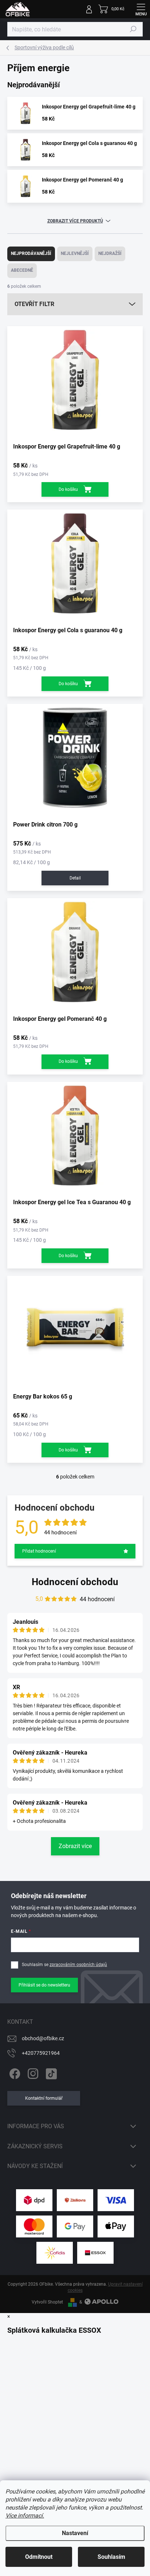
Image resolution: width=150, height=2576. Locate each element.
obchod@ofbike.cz (43, 2038)
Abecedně (22, 270)
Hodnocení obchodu (75, 1582)
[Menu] (141, 9)
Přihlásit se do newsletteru (44, 1985)
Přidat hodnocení (39, 1551)
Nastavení (75, 2533)
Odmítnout (39, 2557)
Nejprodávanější (31, 253)
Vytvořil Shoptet (47, 2302)
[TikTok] (50, 2072)
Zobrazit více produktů (75, 221)
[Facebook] (14, 2072)
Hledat (133, 29)
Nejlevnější (75, 253)
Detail (75, 878)
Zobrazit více (75, 1846)
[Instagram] (32, 2072)
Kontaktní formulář (44, 2098)
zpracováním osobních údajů (78, 1965)
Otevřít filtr (34, 304)
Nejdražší (110, 253)
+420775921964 (41, 2053)
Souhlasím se (64, 1965)
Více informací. (25, 2516)
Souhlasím (111, 2557)
